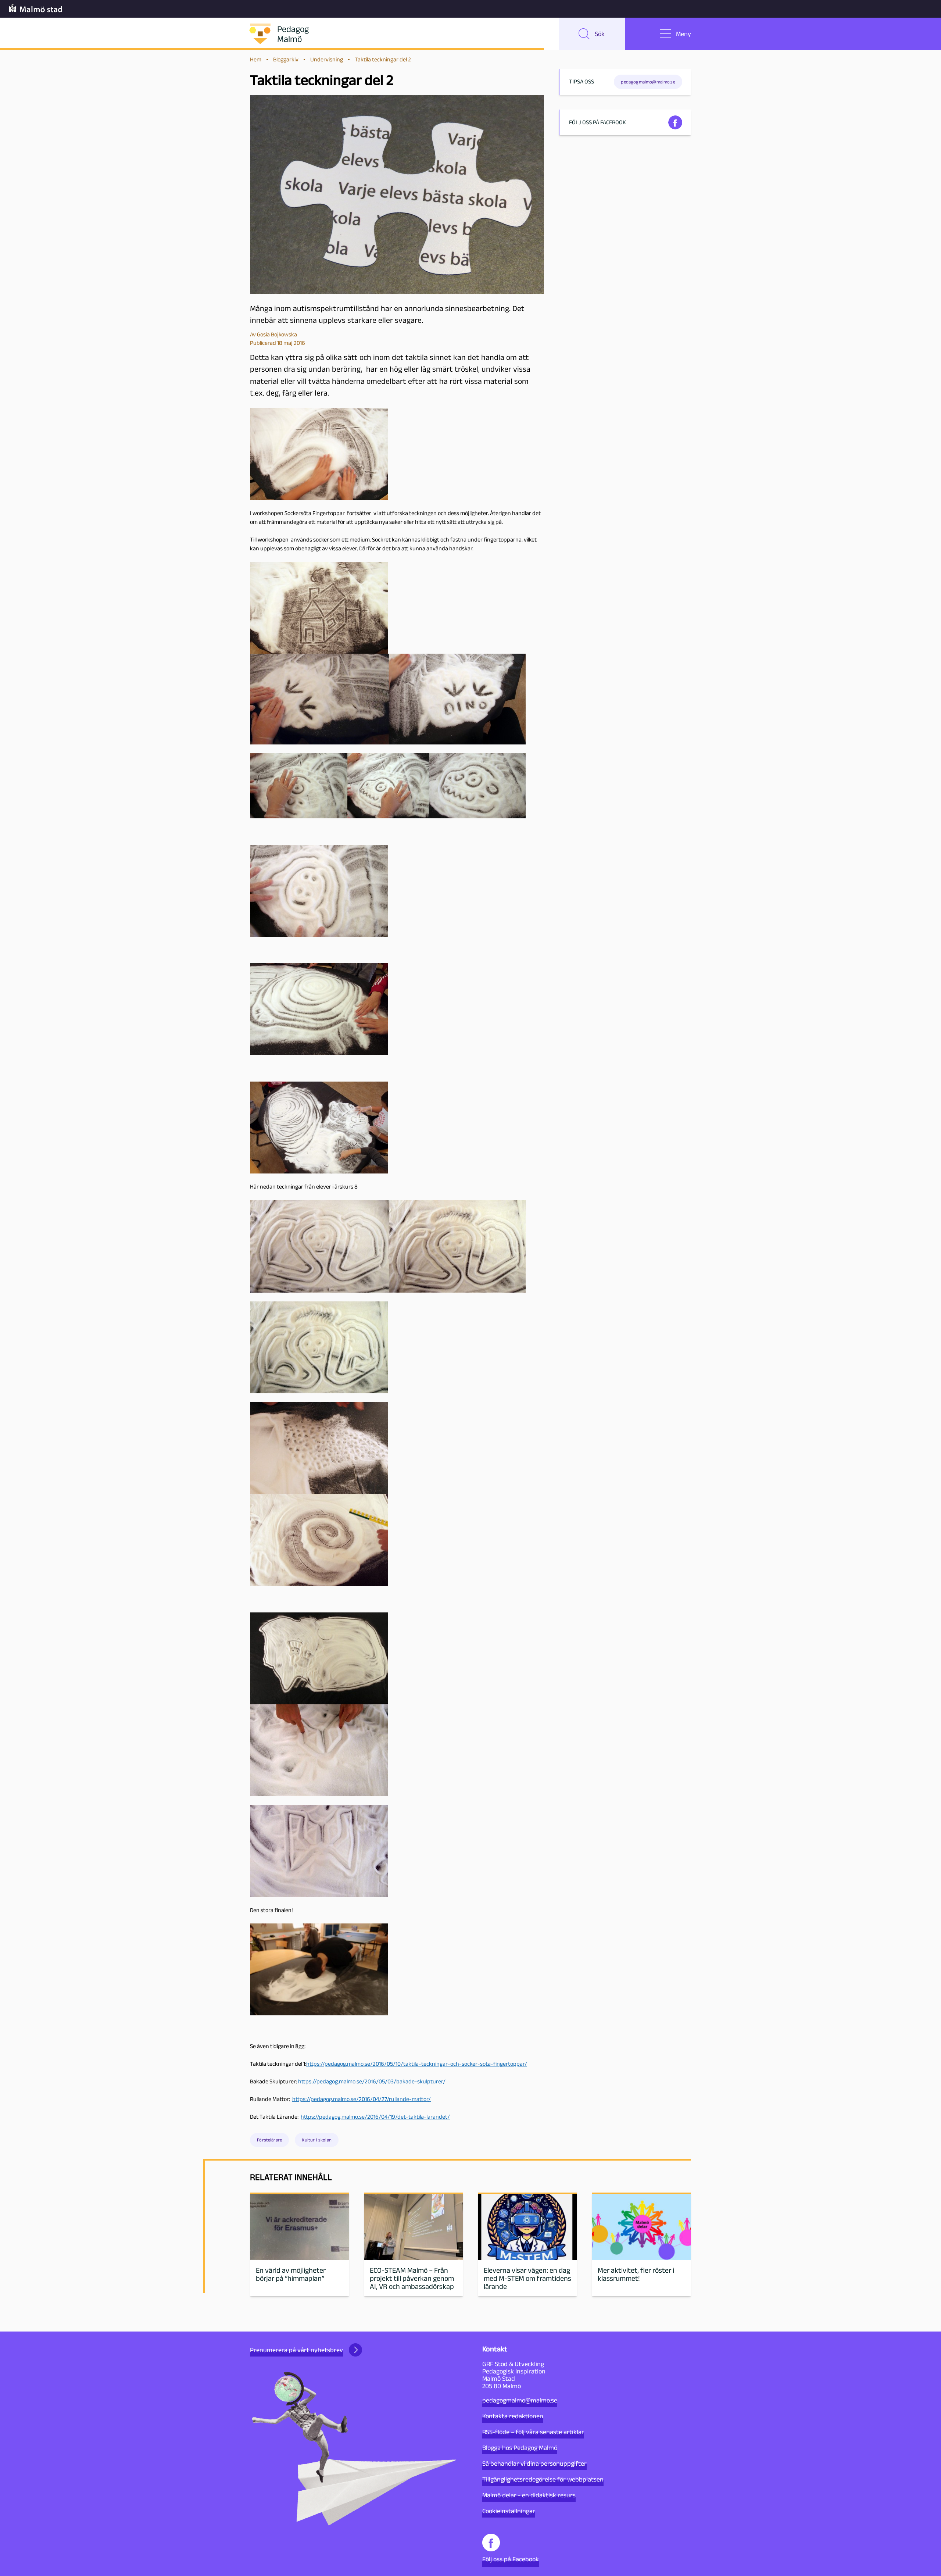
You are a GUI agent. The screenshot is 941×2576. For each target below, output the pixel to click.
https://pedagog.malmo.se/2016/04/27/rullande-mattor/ (362, 2099)
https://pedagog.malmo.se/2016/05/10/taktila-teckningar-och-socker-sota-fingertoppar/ (417, 2064)
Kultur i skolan (316, 2140)
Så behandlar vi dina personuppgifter (534, 2464)
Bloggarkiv (286, 59)
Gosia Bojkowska (277, 334)
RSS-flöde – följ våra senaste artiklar (533, 2432)
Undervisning (327, 59)
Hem (256, 59)
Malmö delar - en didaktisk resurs (529, 2495)
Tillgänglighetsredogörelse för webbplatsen (543, 2479)
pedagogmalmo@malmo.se (520, 2400)
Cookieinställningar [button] (509, 2511)
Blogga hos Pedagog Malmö (520, 2448)
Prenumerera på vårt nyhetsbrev (296, 2350)
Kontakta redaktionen (513, 2416)
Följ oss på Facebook (511, 2559)
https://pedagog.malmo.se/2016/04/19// (375, 2117)
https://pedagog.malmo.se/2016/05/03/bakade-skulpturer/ (372, 2081)
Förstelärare (269, 2140)
